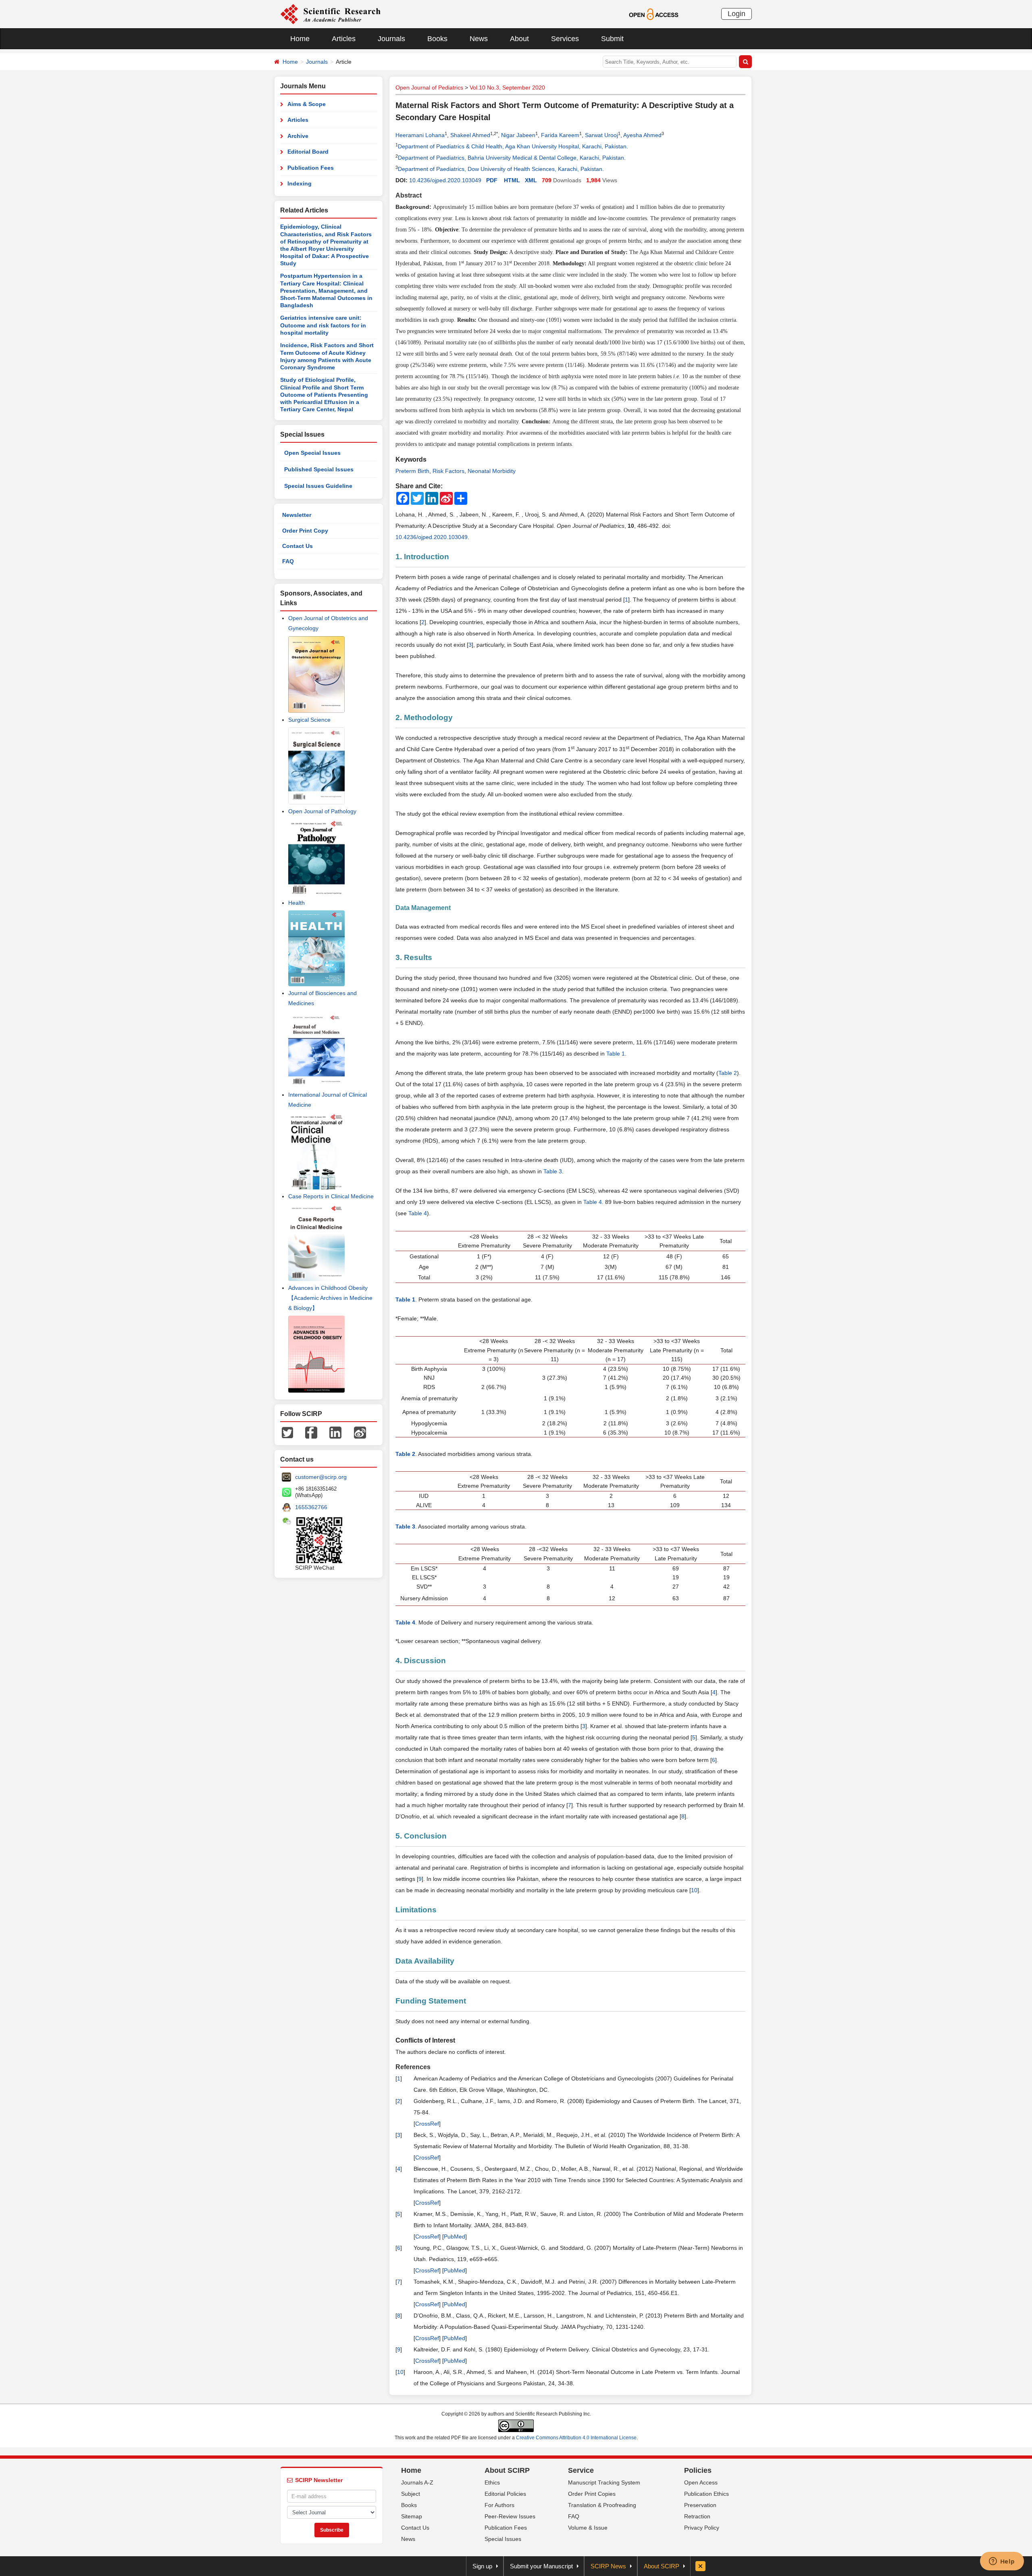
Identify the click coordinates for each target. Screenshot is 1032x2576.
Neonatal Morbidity (492, 471)
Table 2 (728, 1073)
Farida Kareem (560, 135)
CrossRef (427, 2124)
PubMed (455, 2237)
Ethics (492, 2482)
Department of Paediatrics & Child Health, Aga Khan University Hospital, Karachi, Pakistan (512, 146)
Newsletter (297, 515)
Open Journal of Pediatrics (429, 87)
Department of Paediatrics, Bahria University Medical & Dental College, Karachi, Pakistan (511, 158)
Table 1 (616, 1054)
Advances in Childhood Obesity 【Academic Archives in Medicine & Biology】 (330, 1298)
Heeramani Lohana (420, 135)
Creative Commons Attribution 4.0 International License (576, 2438)
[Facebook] (311, 1432)
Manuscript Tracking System (604, 2482)
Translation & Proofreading (602, 2505)
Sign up (482, 2566)
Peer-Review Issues (510, 2516)
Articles (344, 39)
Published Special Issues (319, 469)
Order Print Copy (305, 531)
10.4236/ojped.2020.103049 (445, 180)
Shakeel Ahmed (470, 135)
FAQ (288, 561)
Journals (391, 39)
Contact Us (298, 546)
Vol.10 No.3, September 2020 (507, 87)
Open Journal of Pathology (322, 811)
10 (694, 1890)
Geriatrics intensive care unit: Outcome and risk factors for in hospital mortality (323, 325)
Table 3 (553, 1171)
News (479, 39)
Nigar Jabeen (518, 135)
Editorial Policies (505, 2494)
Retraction (697, 2516)
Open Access (701, 2482)
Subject (411, 2494)
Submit (612, 39)
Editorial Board (308, 152)
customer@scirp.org (321, 1477)
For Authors (499, 2505)
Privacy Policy (702, 2528)
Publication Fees (311, 168)
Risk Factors (448, 471)
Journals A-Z (417, 2482)
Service (581, 2470)
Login (737, 14)
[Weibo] (360, 1432)
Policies (698, 2470)
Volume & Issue (588, 2528)
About (519, 39)
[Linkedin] (335, 1432)
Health (296, 903)
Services (565, 39)
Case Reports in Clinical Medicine (331, 1196)
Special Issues (503, 2539)
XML (531, 180)
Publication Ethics (706, 2494)
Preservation (700, 2505)
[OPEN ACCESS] (654, 14)
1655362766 (311, 1507)
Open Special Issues (312, 453)
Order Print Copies (592, 2494)
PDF (492, 180)
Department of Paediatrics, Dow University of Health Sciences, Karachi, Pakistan (500, 169)
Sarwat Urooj (601, 135)
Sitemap (412, 2516)
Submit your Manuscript (541, 2566)
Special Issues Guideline (318, 486)
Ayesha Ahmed (642, 135)
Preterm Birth (412, 471)
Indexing (300, 183)
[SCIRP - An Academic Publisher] (330, 14)
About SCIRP (507, 2470)
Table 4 (593, 1202)
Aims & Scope (307, 104)
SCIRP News (608, 2566)
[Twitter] (287, 1432)
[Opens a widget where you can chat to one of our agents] (1002, 2562)
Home (300, 39)
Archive (298, 136)
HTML (512, 180)
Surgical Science (309, 720)
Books (437, 39)
